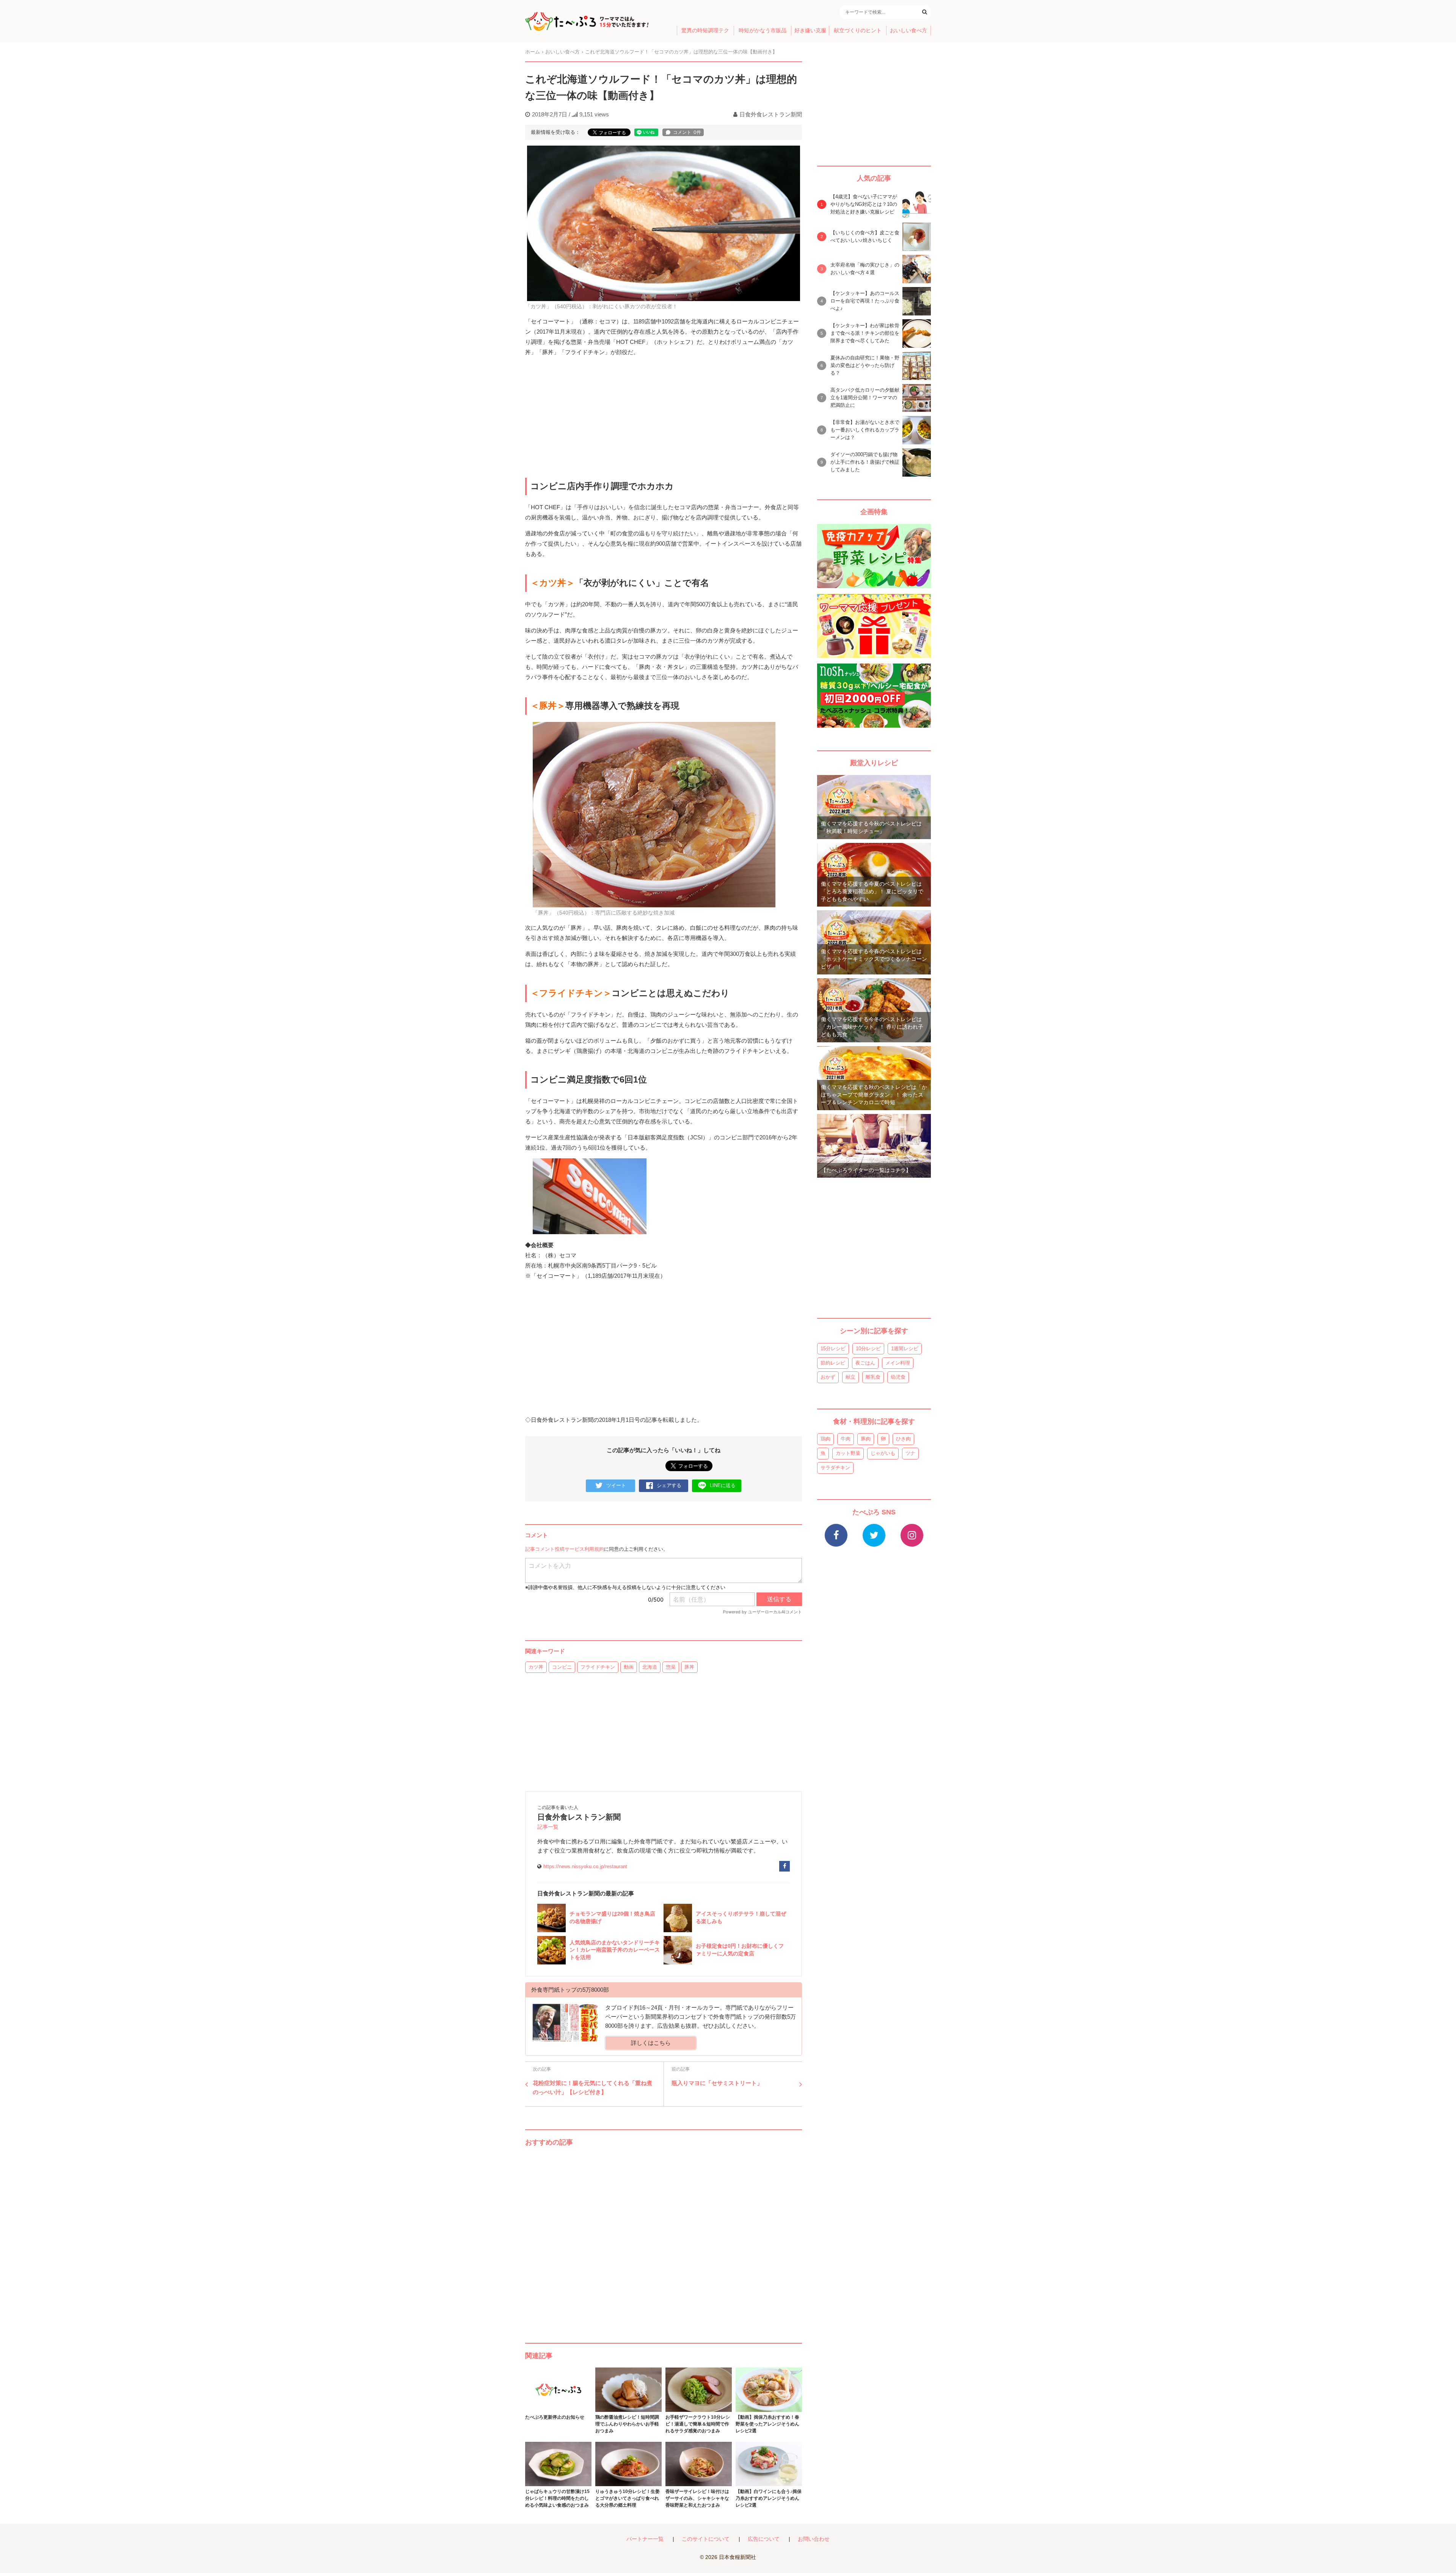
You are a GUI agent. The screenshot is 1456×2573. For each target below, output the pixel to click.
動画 (629, 1667)
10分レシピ (868, 1348)
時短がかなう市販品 (763, 31)
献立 (850, 1377)
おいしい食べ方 (908, 31)
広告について (764, 2539)
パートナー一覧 (645, 2539)
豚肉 (866, 1439)
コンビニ (562, 1667)
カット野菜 (848, 1453)
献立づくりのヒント (858, 31)
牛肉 (846, 1439)
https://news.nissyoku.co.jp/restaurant (585, 1866)
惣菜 (671, 1667)
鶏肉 (825, 1439)
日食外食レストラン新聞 (771, 114)
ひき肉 (903, 1439)
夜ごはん (865, 1363)
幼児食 (898, 1377)
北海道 (650, 1667)
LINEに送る (723, 1485)
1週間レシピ (905, 1348)
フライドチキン (598, 1667)
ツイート (616, 1485)
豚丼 (689, 1667)
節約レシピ (833, 1363)
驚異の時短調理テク (705, 31)
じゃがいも (883, 1453)
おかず (828, 1377)
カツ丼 (536, 1667)
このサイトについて (706, 2539)
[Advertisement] (664, 2237)
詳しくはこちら (651, 2043)
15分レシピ (833, 1348)
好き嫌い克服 (810, 31)
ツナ (910, 1453)
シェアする (669, 1485)
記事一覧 (548, 1827)
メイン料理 (898, 1363)
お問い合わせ (814, 2539)
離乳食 (873, 1377)
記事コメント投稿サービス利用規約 (565, 1549)
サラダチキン (835, 1468)
